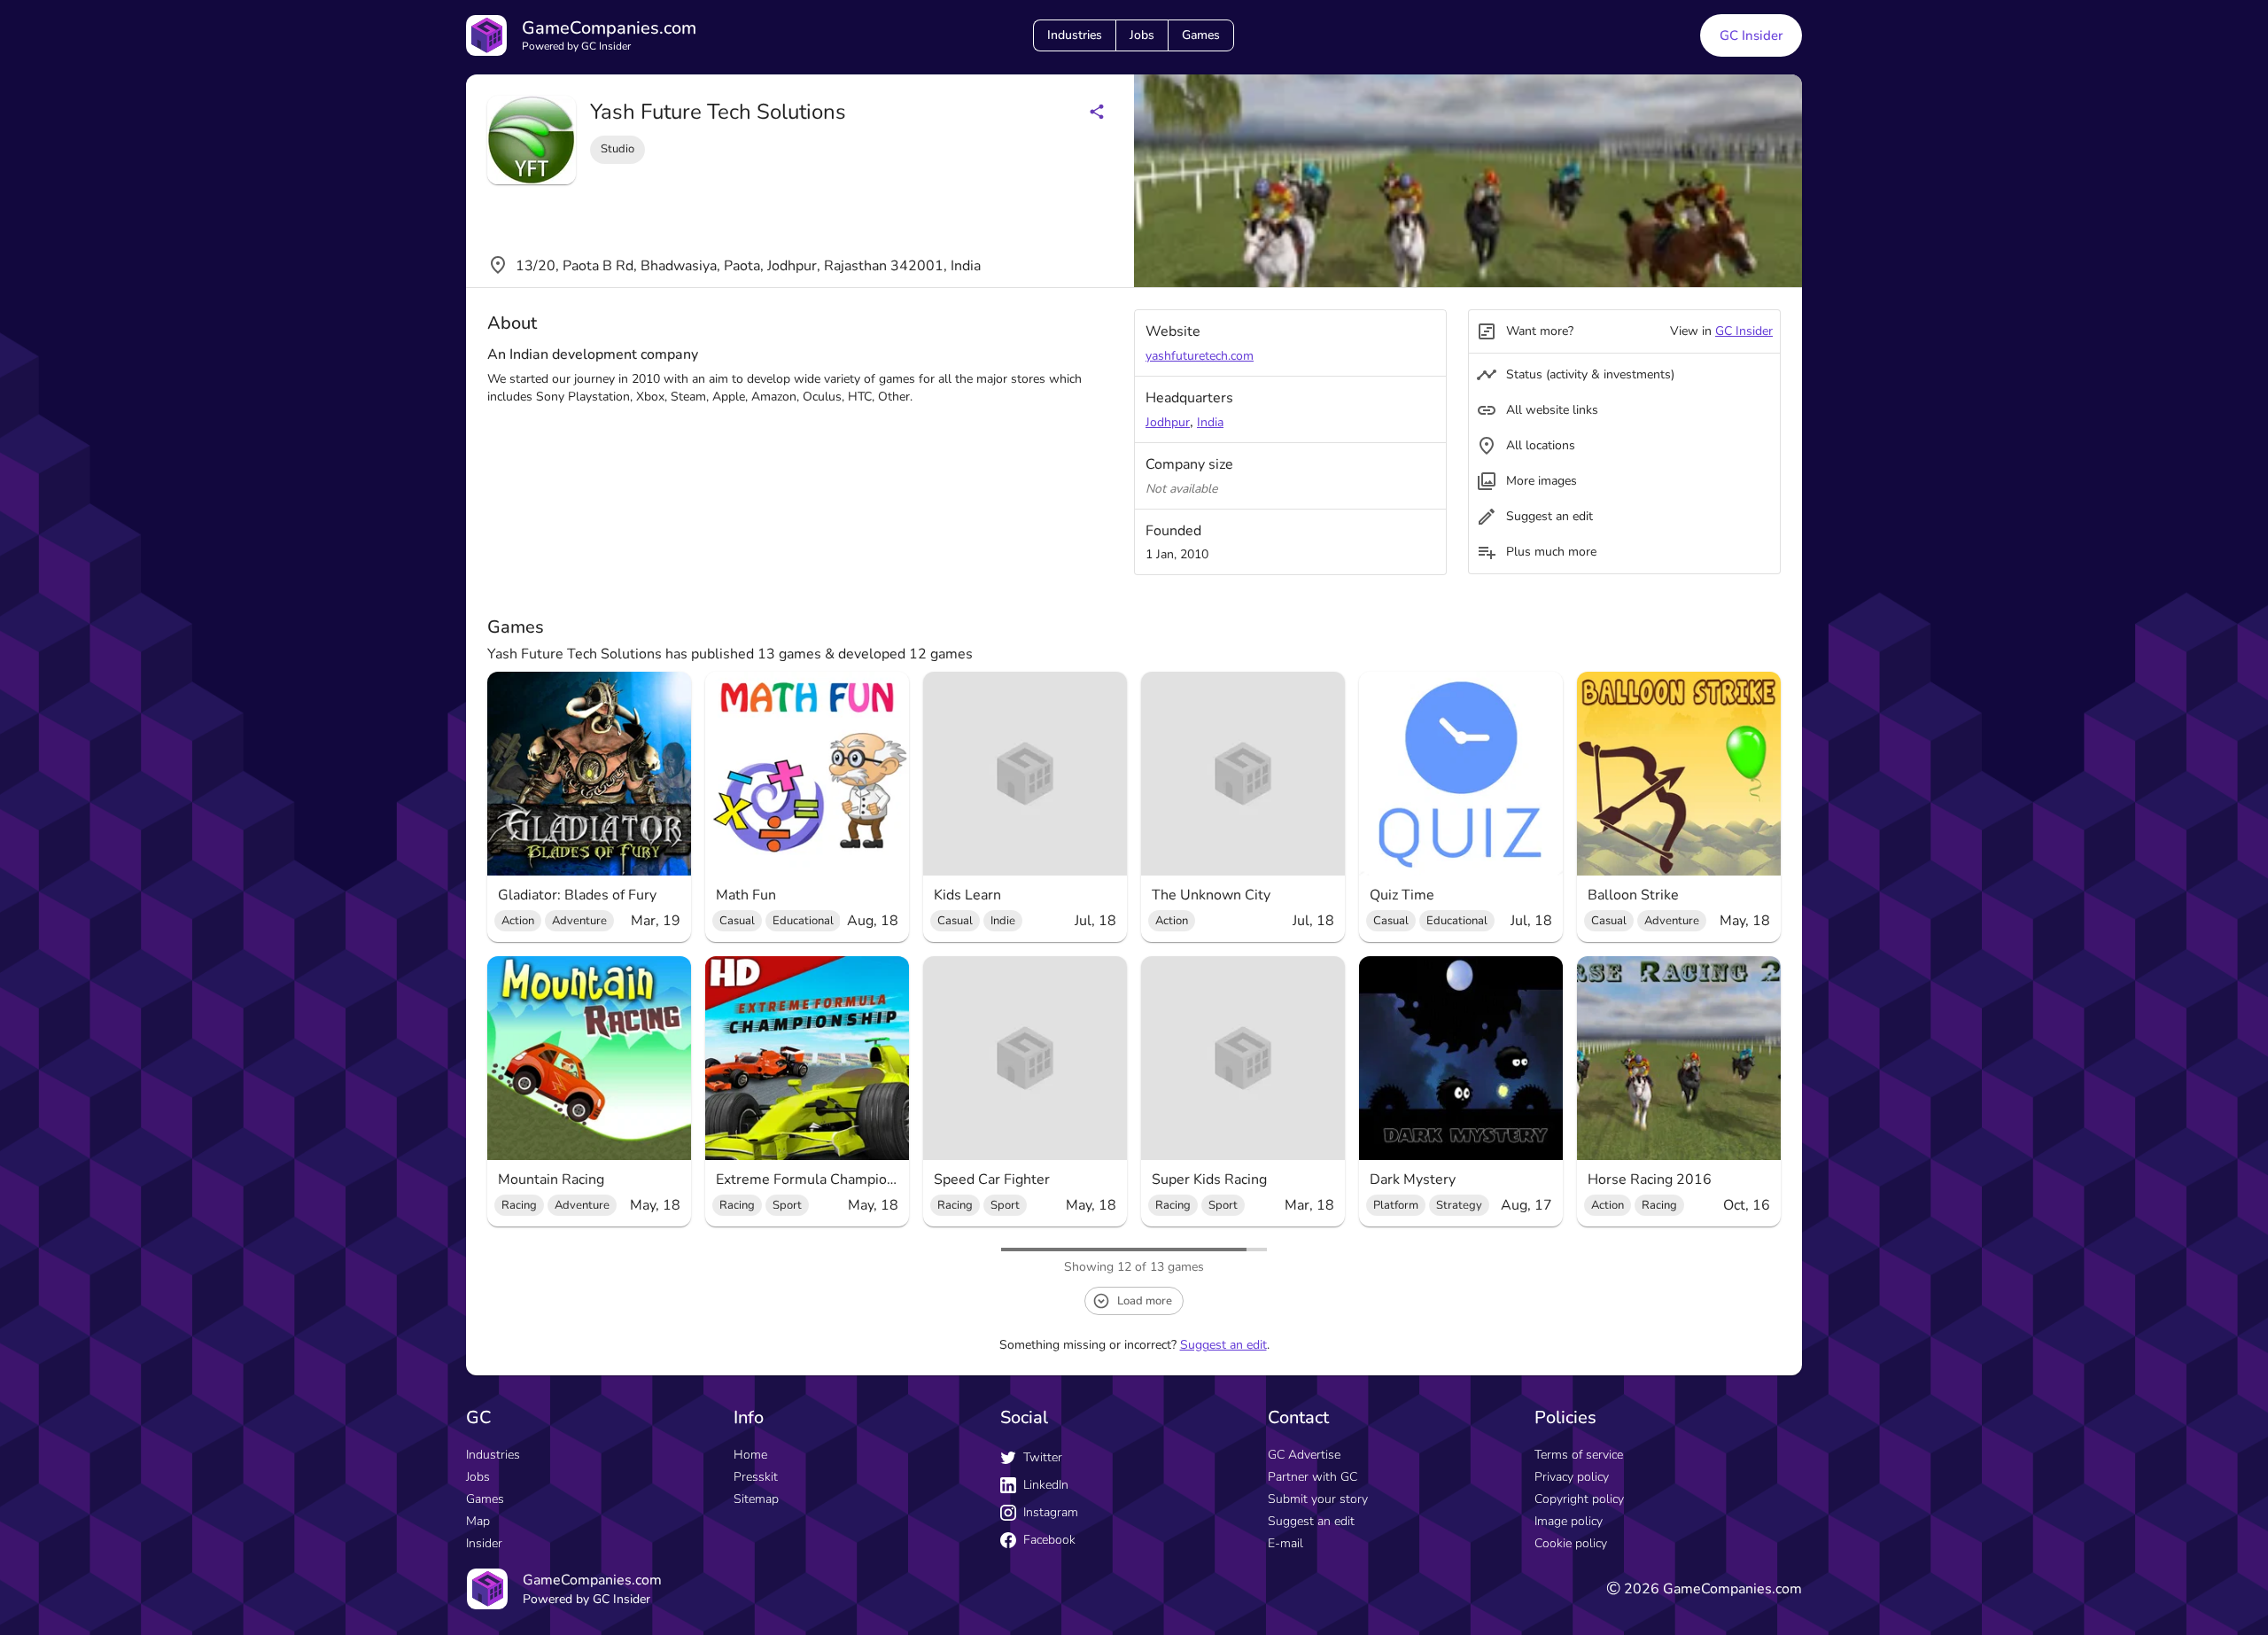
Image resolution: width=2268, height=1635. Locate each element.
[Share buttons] (1097, 112)
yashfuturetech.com (1200, 356)
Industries (1075, 35)
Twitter (1043, 1457)
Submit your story (1318, 1499)
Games (1201, 35)
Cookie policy (1571, 1543)
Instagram (1051, 1512)
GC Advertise (1304, 1455)
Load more (1145, 1301)
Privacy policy (1572, 1477)
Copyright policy (1579, 1499)
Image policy (1569, 1521)
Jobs (1142, 35)
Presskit (756, 1477)
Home (750, 1455)
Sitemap (756, 1499)
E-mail (1285, 1543)
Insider (484, 1543)
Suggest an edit (1223, 1345)
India (1210, 422)
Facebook (1049, 1540)
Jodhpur (1168, 422)
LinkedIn (1046, 1485)
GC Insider (1751, 35)
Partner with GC (1313, 1477)
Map (478, 1521)
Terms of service (1579, 1455)
